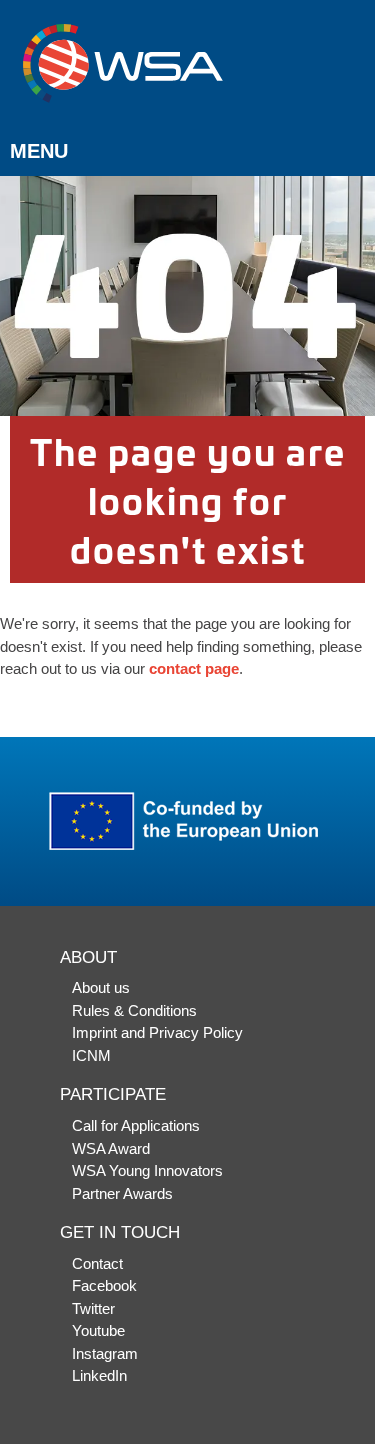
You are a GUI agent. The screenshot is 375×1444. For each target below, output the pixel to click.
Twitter (93, 1308)
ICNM (91, 1055)
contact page (194, 668)
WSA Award (111, 1148)
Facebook (104, 1285)
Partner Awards (122, 1193)
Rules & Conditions (134, 1010)
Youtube (98, 1330)
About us (101, 987)
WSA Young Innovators (147, 1170)
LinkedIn (99, 1375)
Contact (97, 1263)
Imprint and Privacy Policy (157, 1032)
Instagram (105, 1353)
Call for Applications (136, 1125)
